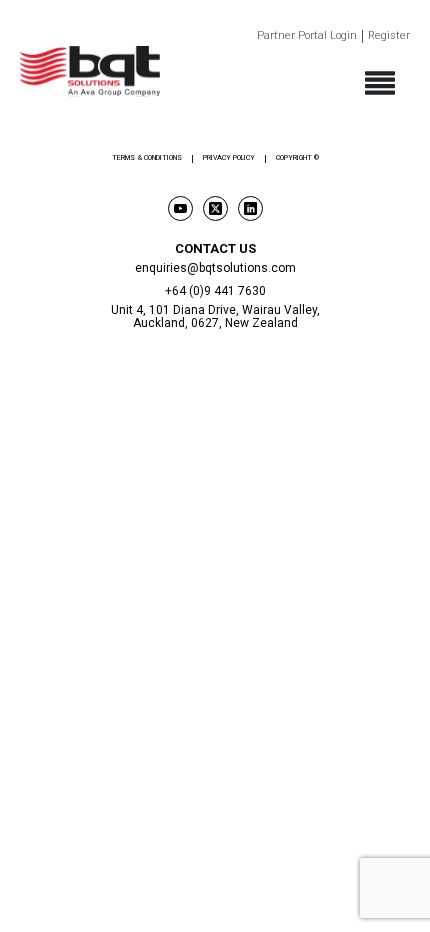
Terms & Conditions (147, 158)
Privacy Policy (229, 158)
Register (389, 36)
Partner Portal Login (307, 36)
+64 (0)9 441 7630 (215, 291)
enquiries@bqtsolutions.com (215, 268)
